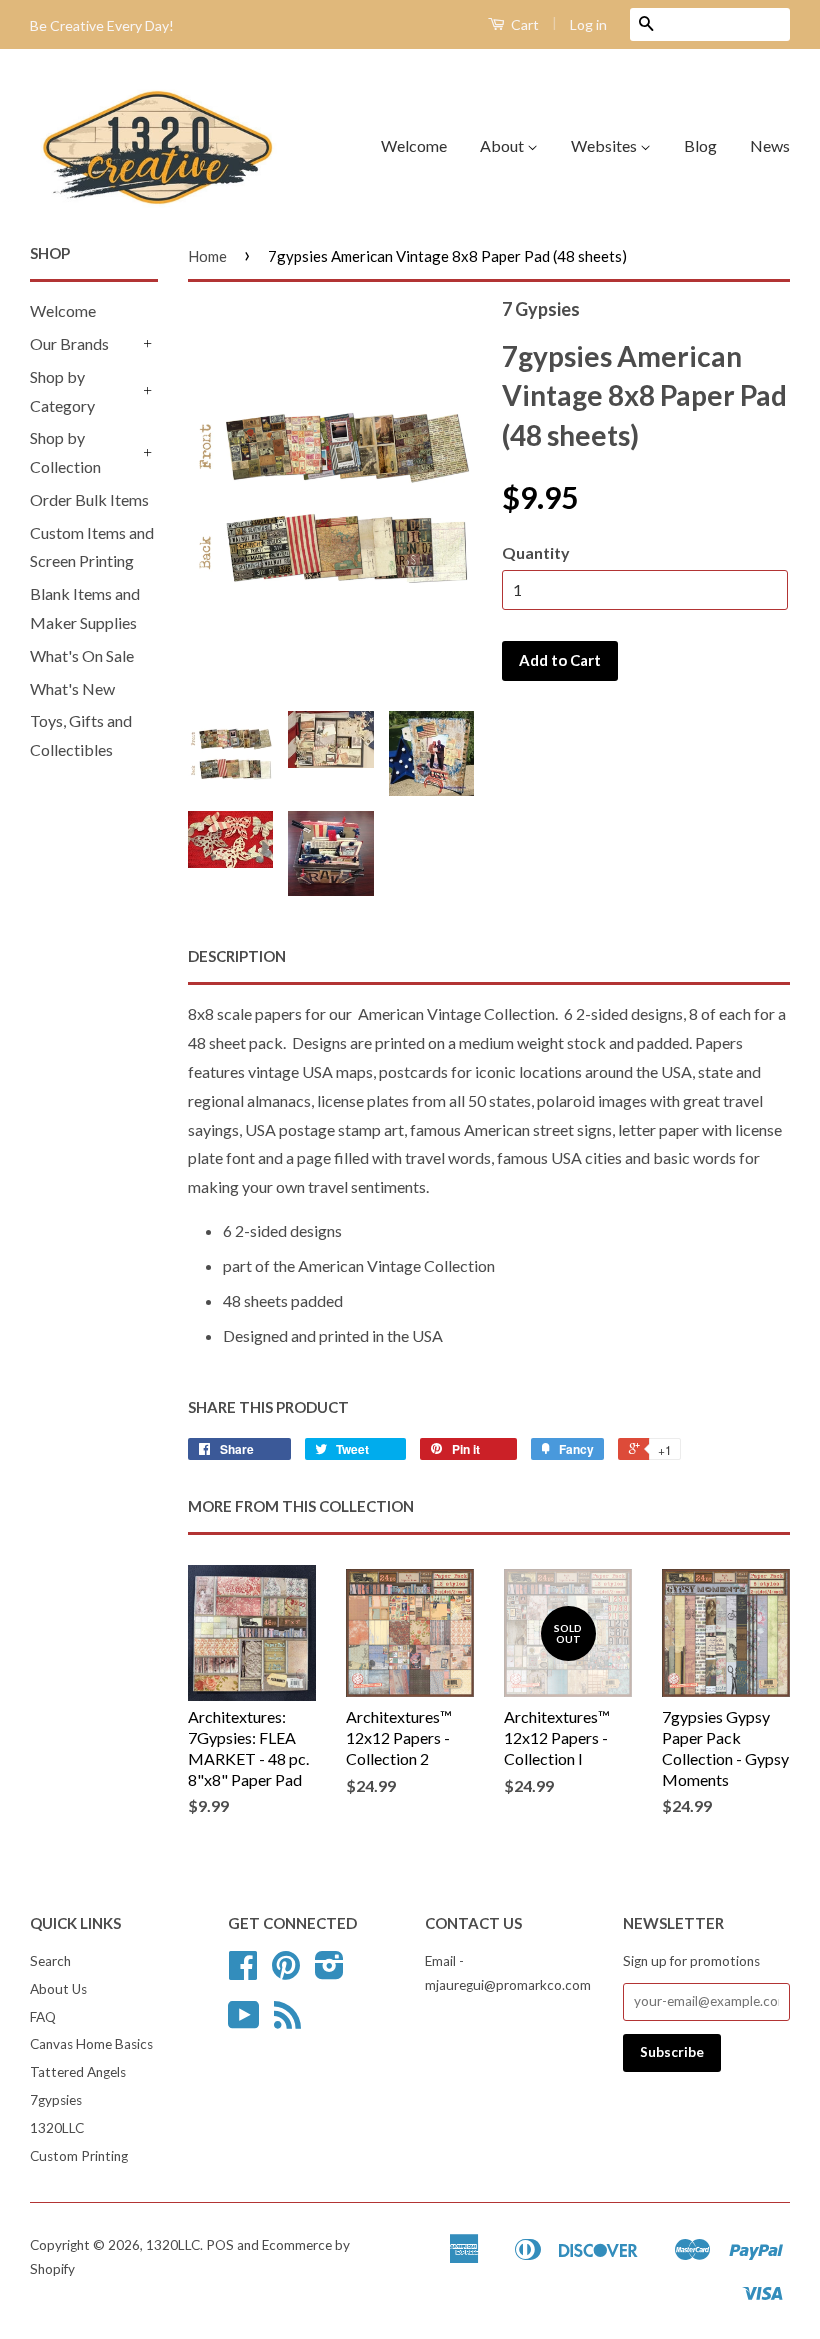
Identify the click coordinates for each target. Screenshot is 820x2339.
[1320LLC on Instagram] (329, 1972)
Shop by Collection (65, 452)
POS (220, 2245)
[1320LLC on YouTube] (244, 2022)
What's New (72, 688)
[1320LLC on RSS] (287, 2022)
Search (50, 1961)
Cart (523, 24)
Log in (588, 24)
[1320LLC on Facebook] (243, 1972)
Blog (700, 145)
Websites (605, 145)
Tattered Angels (78, 2072)
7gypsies (56, 2100)
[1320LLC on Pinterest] (286, 1972)
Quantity (536, 552)
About (503, 145)
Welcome (414, 145)
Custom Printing (79, 2156)
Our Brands (69, 343)
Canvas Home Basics (91, 2044)
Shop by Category (62, 391)
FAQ (43, 2017)
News (770, 145)
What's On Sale (82, 655)
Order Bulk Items (89, 499)
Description (237, 956)
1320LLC (57, 2128)
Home (207, 256)
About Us (58, 1989)
